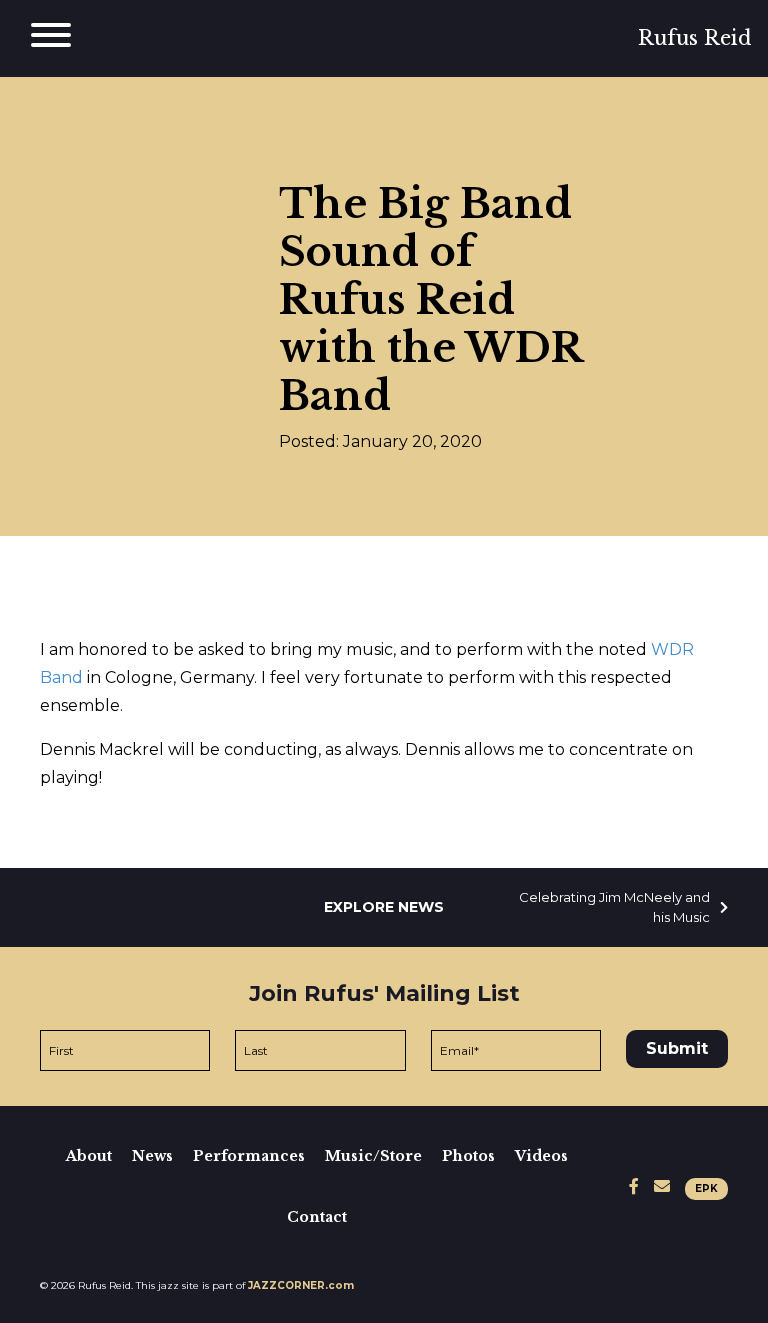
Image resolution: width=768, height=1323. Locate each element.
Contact (317, 1217)
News (152, 1156)
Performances (249, 1156)
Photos (468, 1156)
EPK (706, 1188)
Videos (541, 1156)
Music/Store (373, 1156)
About (89, 1156)
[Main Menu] (51, 38)
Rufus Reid (695, 38)
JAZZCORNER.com (301, 1285)
